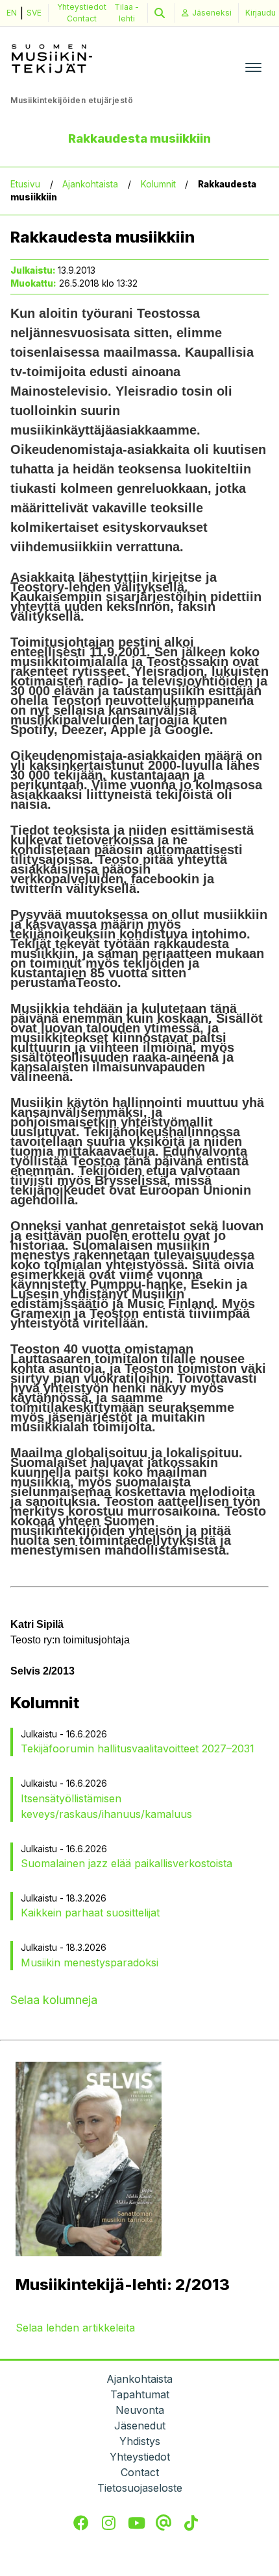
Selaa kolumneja (54, 2000)
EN (12, 13)
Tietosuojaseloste (140, 2488)
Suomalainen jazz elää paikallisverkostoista (127, 1863)
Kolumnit (158, 184)
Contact (82, 18)
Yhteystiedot (82, 7)
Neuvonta (140, 2410)
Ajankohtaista (90, 184)
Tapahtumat (140, 2394)
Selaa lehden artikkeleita (75, 2328)
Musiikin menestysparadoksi (90, 1962)
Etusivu (25, 184)
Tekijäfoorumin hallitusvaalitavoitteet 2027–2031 (138, 1748)
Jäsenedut (140, 2426)
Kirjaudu (261, 13)
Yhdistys (140, 2441)
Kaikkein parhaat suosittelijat (90, 1913)
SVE (34, 13)
